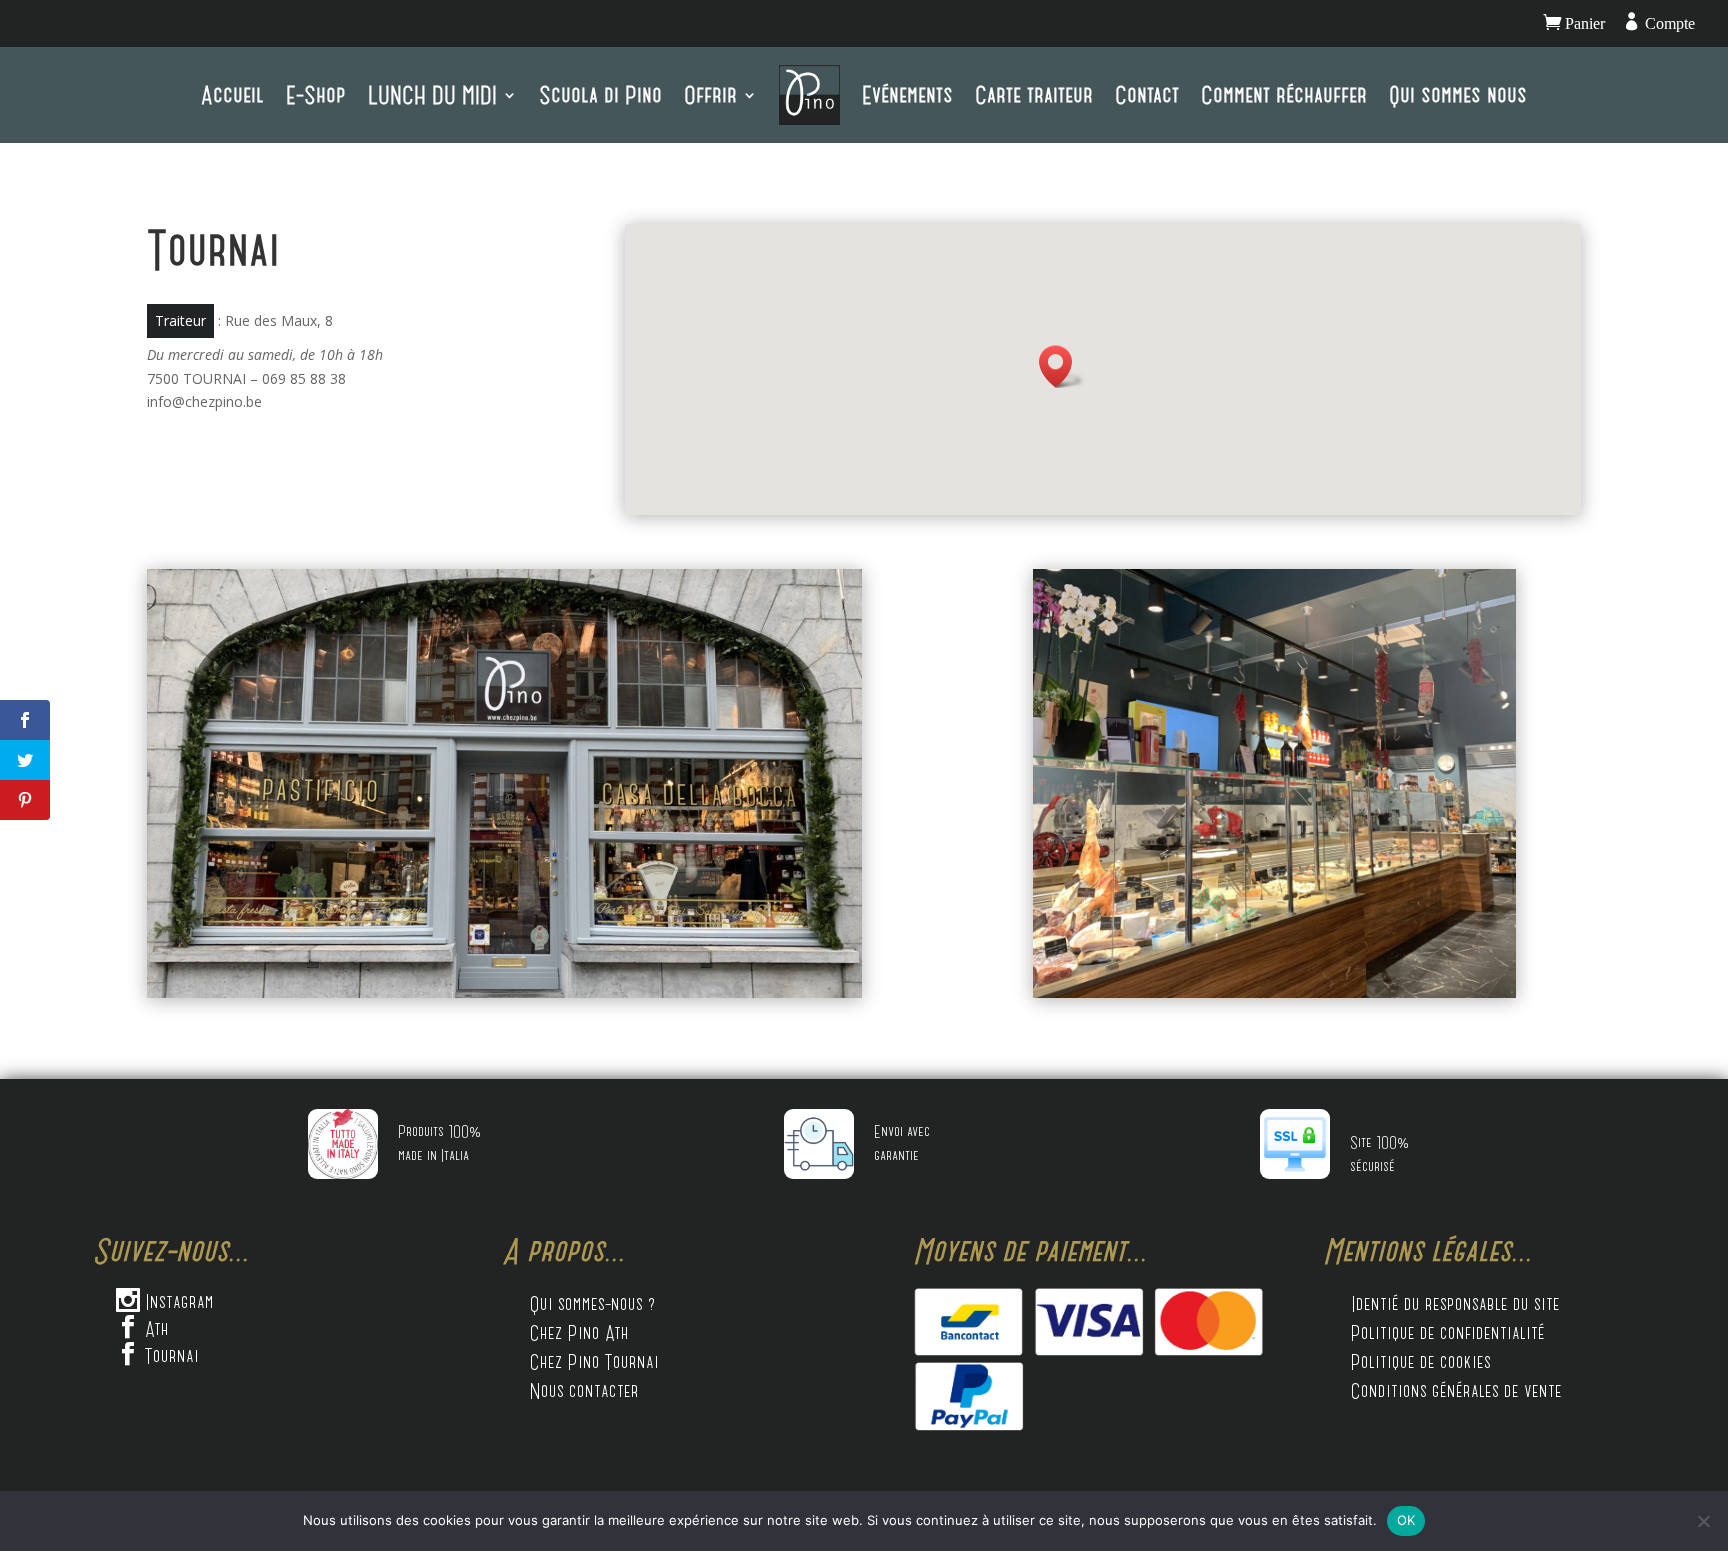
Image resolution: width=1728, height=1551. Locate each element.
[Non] (1703, 1521)
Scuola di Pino (600, 94)
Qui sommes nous (1458, 94)
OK (1406, 1520)
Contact (1147, 94)
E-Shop (316, 94)
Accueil (232, 94)
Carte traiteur (1034, 94)
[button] (1062, 366)
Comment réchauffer (1284, 94)
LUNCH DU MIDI (432, 94)
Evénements (907, 94)
